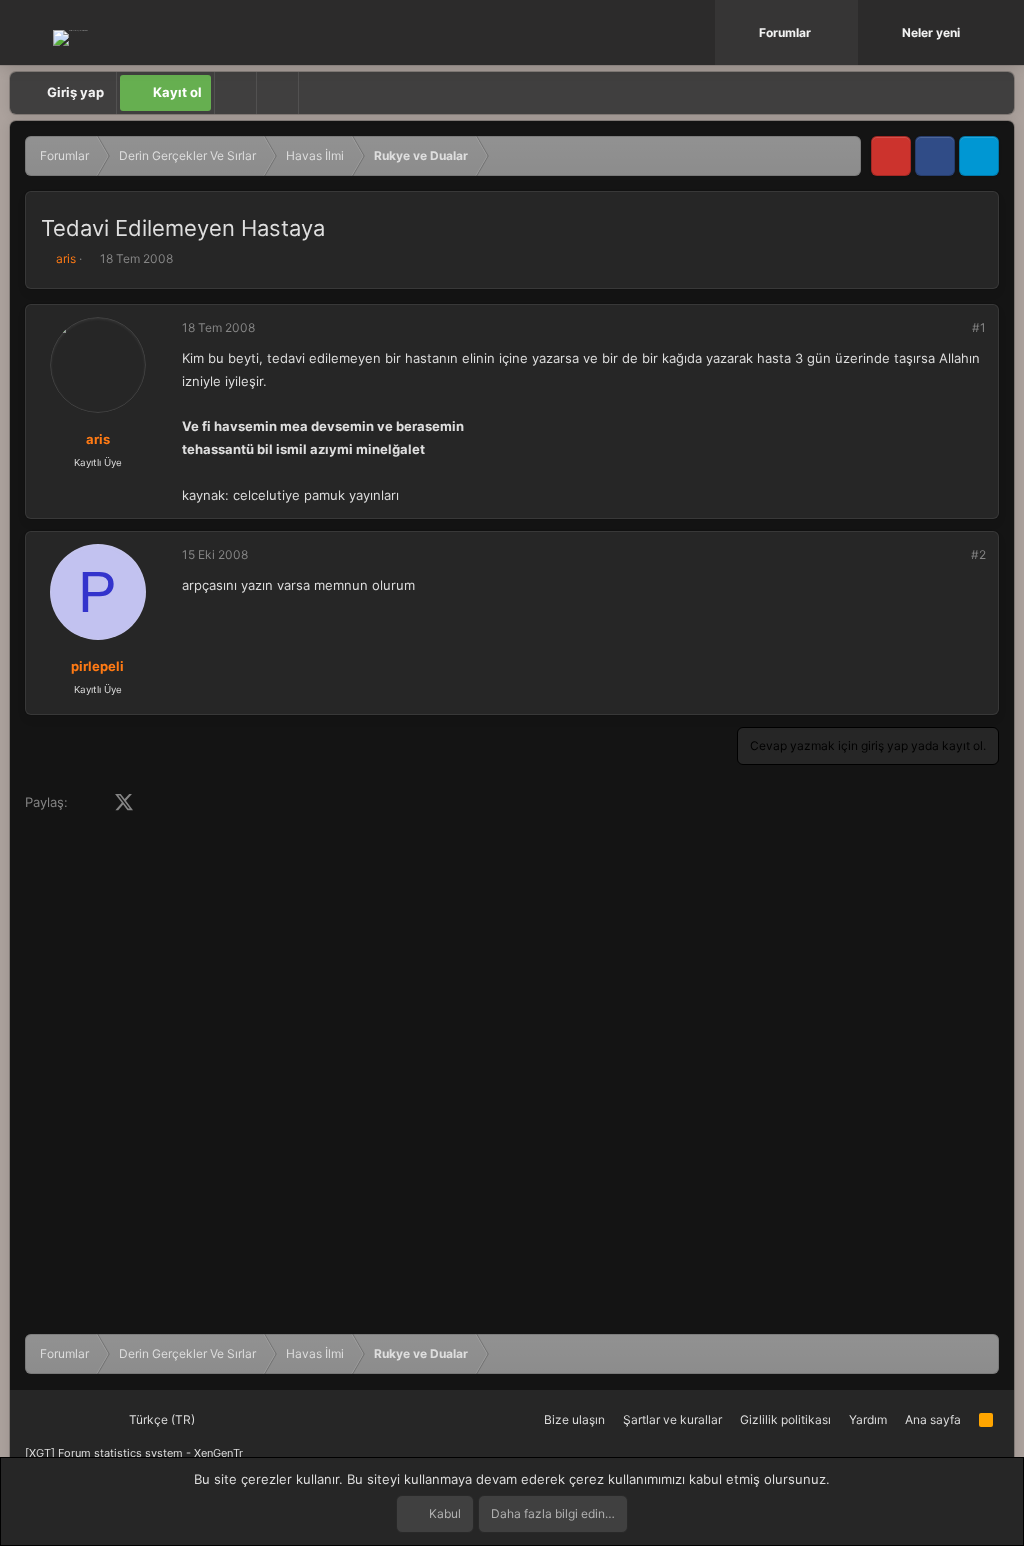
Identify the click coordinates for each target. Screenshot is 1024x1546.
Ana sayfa (933, 1419)
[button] (845, 32)
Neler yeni (931, 32)
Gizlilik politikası (785, 1419)
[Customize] (235, 93)
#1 (979, 327)
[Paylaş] (952, 328)
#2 (978, 554)
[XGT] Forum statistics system (134, 1453)
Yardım (868, 1419)
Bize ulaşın (574, 1419)
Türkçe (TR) (160, 1419)
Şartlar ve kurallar (672, 1419)
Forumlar (785, 32)
